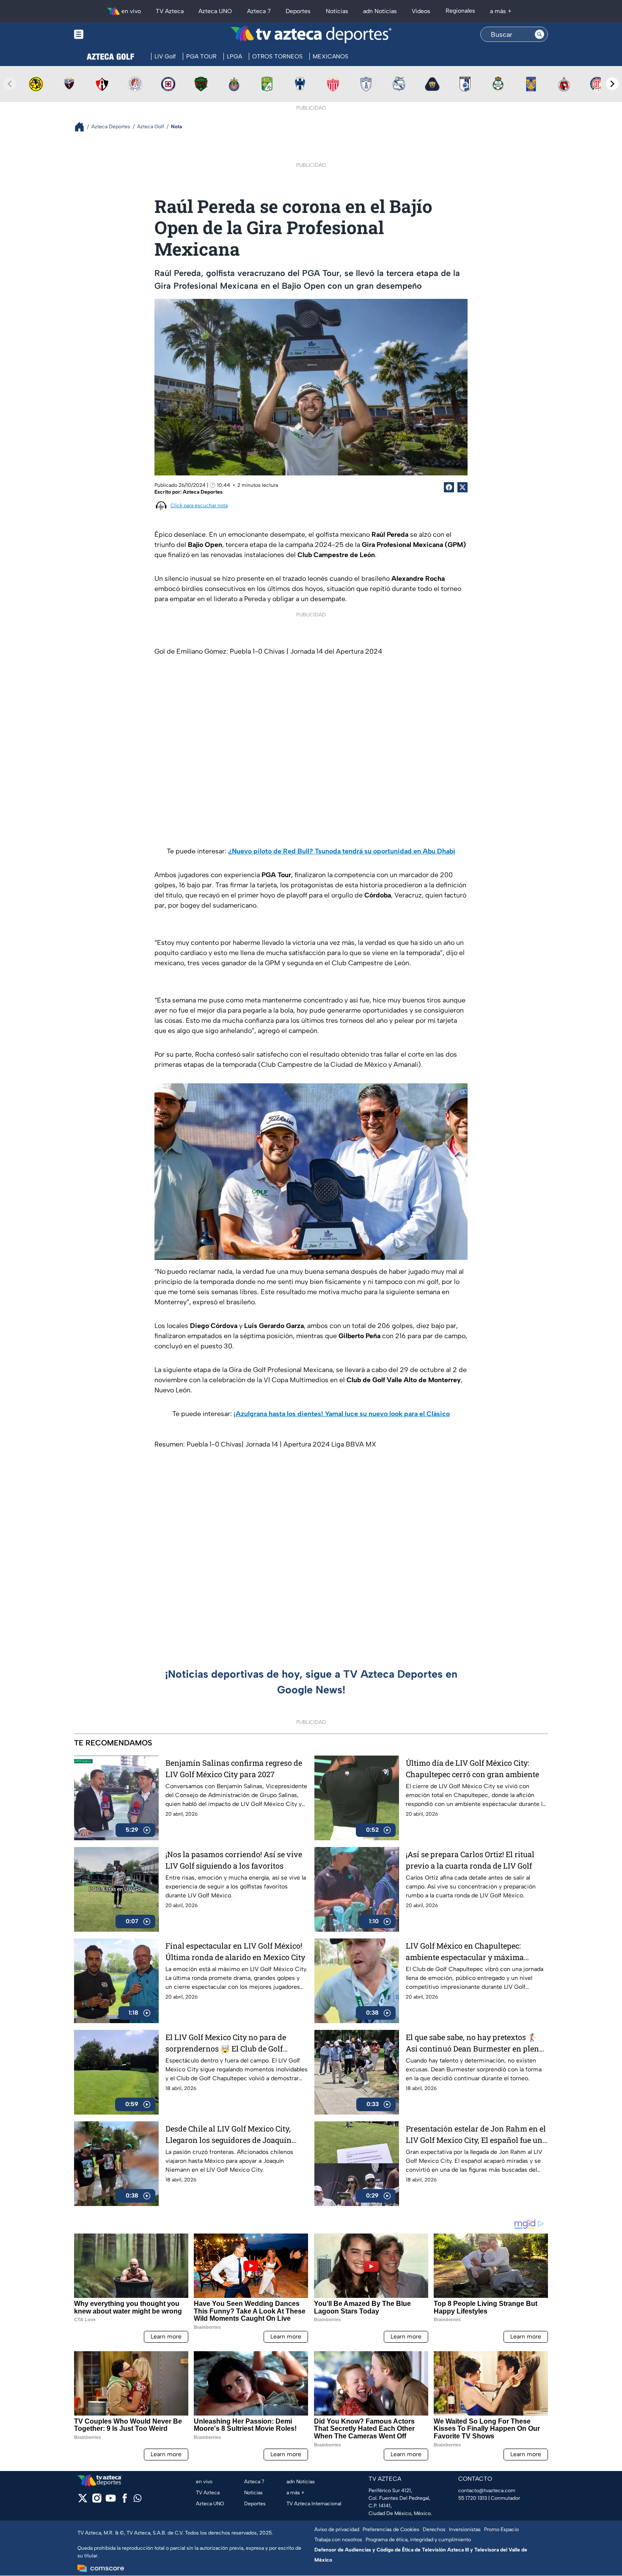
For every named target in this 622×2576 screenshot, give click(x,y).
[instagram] (97, 2501)
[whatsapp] (138, 2500)
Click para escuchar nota (199, 505)
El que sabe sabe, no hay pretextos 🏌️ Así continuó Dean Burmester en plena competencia (475, 2043)
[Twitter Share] (462, 487)
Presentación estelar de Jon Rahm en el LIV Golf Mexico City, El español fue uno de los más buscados (476, 2135)
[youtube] (111, 2501)
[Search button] (539, 34)
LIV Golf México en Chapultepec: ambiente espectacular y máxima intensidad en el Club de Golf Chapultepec (465, 1952)
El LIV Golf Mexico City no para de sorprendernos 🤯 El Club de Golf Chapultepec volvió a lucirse (226, 2043)
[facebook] (125, 2501)
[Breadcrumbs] (83, 127)
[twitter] (83, 2501)
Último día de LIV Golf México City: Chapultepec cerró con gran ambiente (472, 1768)
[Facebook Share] (449, 487)
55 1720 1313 (473, 2498)
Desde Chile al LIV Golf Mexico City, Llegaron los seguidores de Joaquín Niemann (228, 2135)
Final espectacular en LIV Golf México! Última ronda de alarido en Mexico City (235, 1951)
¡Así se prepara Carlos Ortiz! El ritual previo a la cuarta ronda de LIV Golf (470, 1860)
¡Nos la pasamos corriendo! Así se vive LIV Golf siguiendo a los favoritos (234, 1860)
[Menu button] (108, 35)
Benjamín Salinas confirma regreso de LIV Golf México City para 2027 (234, 1768)
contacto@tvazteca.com (487, 2490)
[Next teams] (612, 84)
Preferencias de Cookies (391, 2529)
